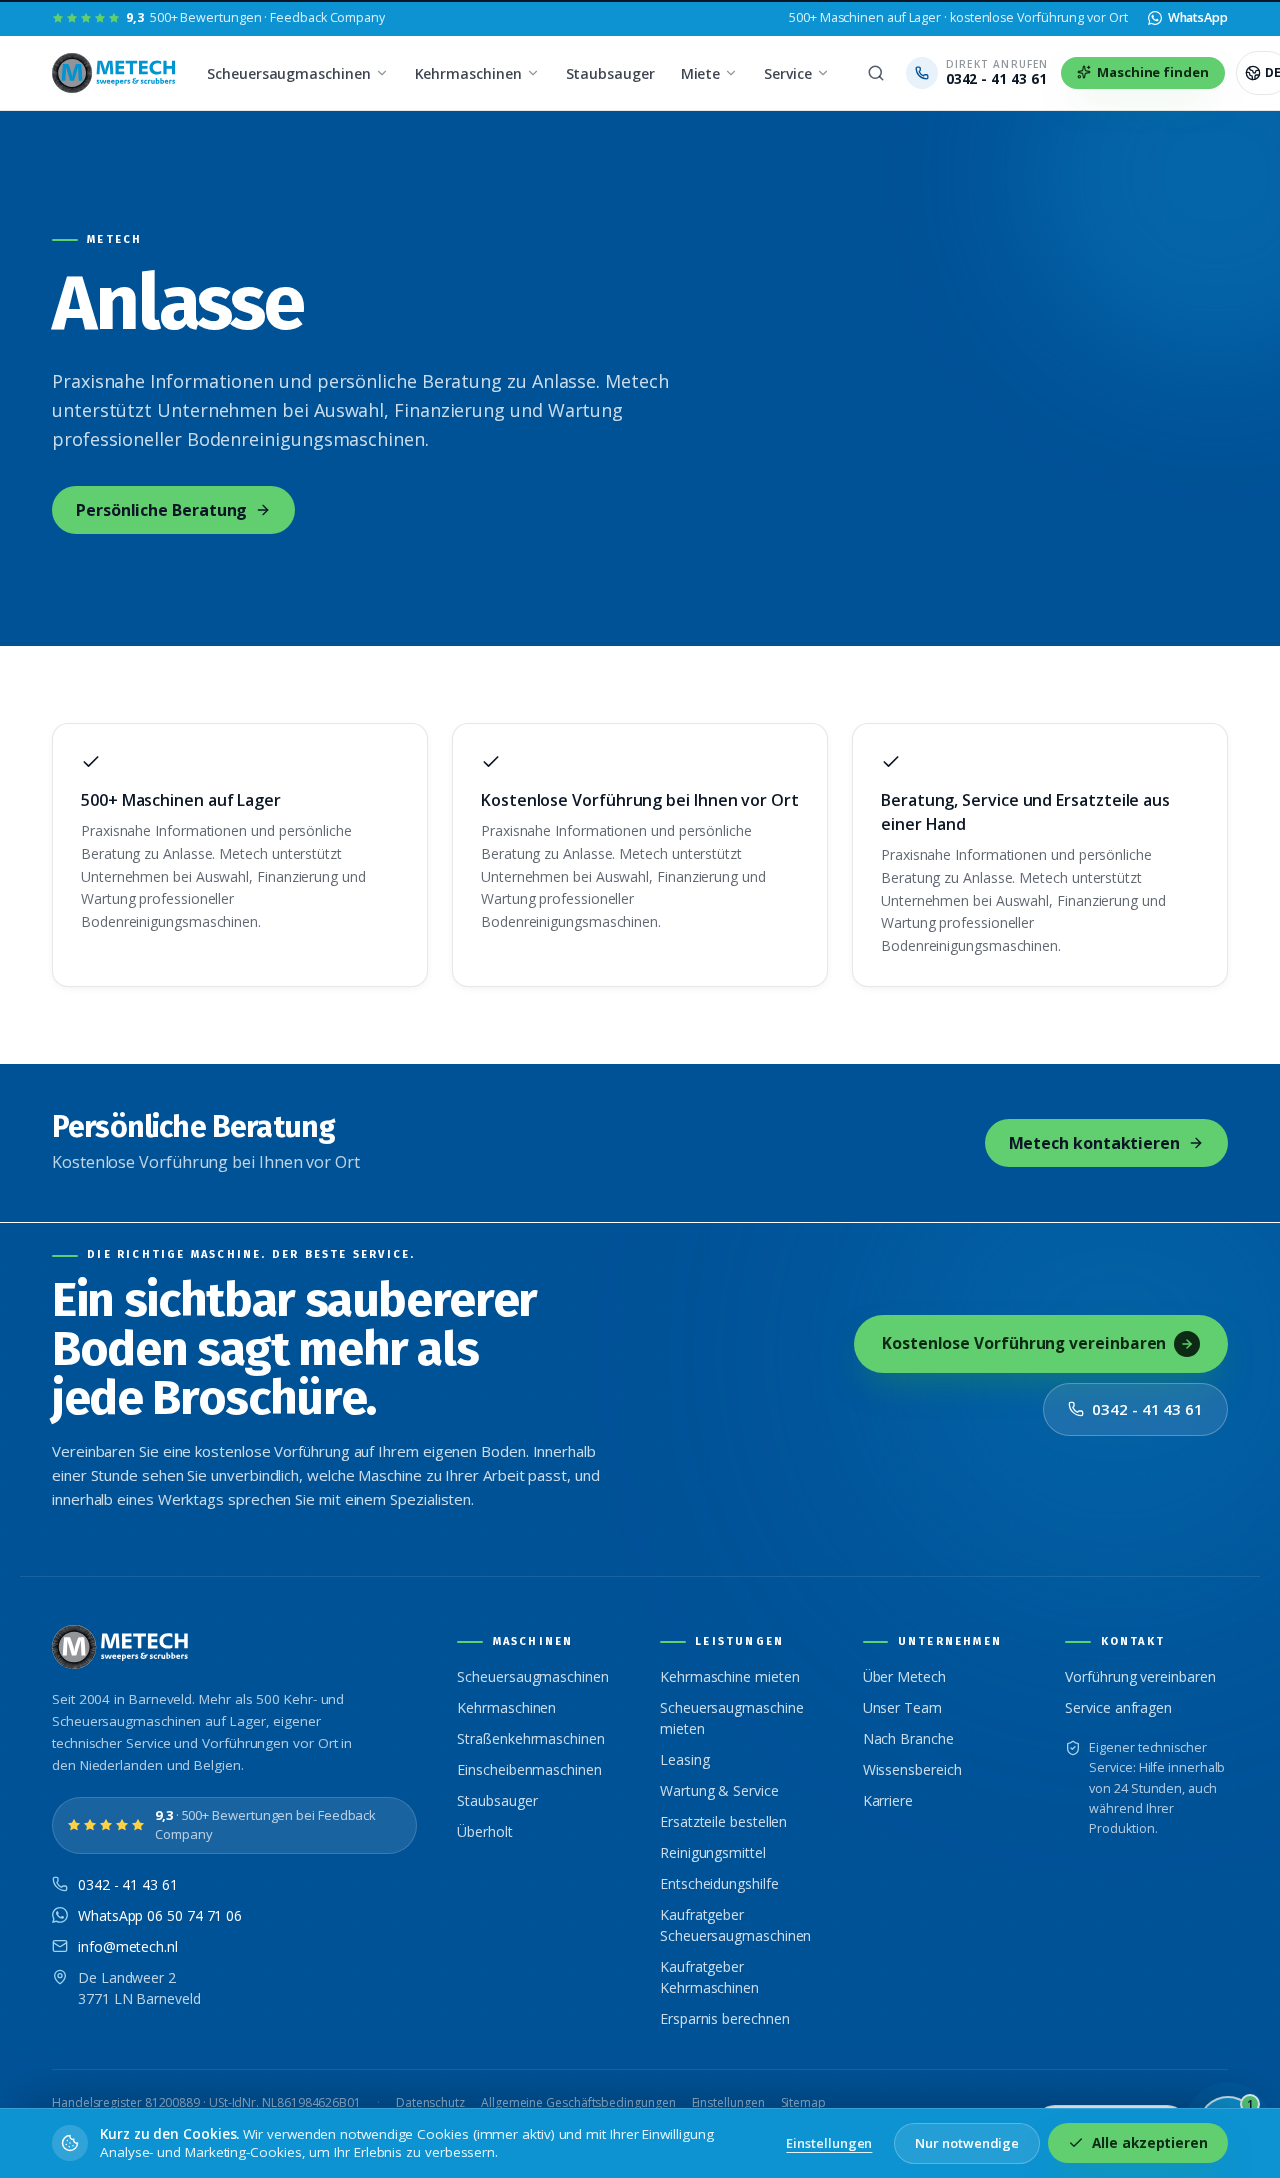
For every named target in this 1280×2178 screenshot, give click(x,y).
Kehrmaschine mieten (729, 1676)
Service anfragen (1118, 1707)
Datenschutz (430, 2102)
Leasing (684, 1759)
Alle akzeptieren (1150, 2143)
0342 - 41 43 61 (1147, 1409)
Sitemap (803, 2102)
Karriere (888, 1800)
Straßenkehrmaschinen (530, 1738)
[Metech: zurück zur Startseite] (115, 73)
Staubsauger (610, 73)
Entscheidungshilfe (719, 1883)
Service (787, 73)
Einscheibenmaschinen (529, 1769)
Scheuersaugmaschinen (288, 73)
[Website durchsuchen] (876, 73)
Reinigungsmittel (713, 1852)
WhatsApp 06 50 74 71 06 (160, 1915)
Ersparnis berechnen (724, 2018)
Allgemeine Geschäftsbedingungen (578, 2102)
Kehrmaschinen (468, 73)
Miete (701, 73)
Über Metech (904, 1676)
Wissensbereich (912, 1769)
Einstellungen (728, 2102)
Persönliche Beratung (161, 510)
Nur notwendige (967, 2143)
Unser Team (902, 1707)
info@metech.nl (128, 1946)
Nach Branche (908, 1738)
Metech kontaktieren (1094, 1143)
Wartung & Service (719, 1790)
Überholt (484, 1831)
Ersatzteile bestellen (723, 1821)
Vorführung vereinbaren (1140, 1676)
